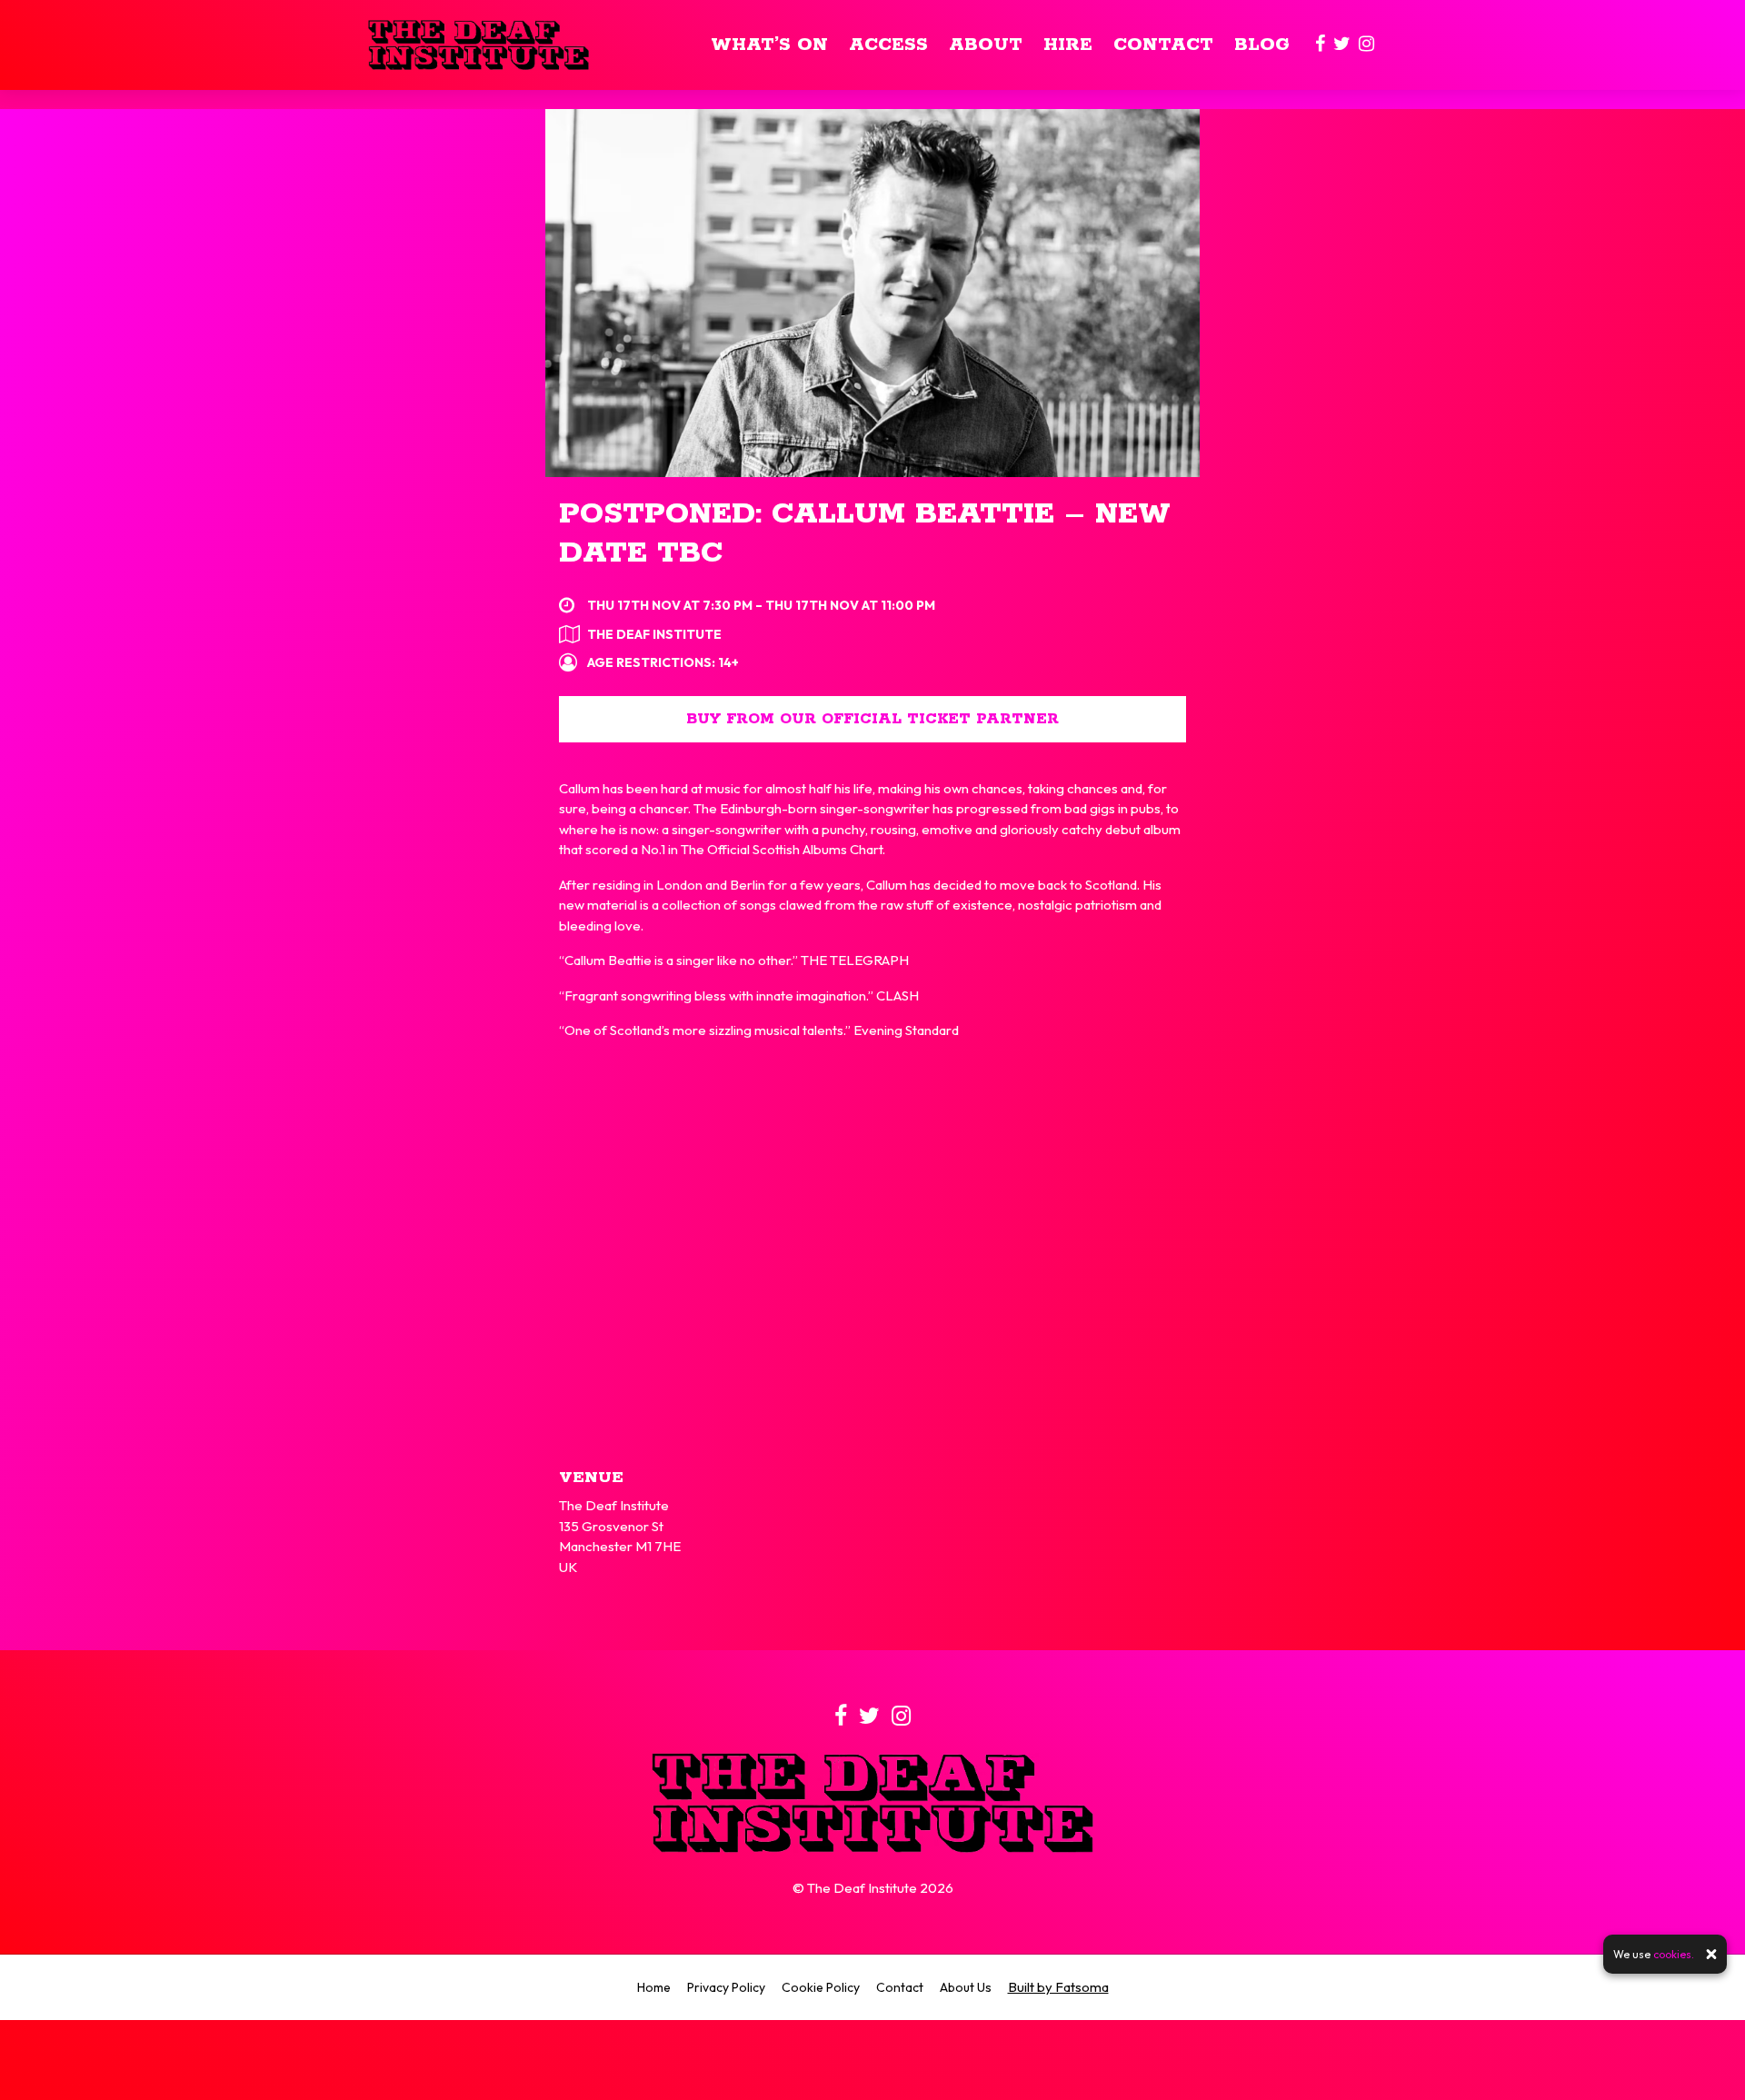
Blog (1262, 45)
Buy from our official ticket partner (872, 719)
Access (888, 45)
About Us (966, 1987)
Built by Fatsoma (1058, 1987)
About (986, 45)
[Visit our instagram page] (1366, 45)
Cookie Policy (821, 1987)
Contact (1163, 45)
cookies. (1674, 1954)
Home (654, 1987)
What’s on (769, 45)
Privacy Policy (726, 1987)
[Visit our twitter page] (1342, 45)
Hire (1068, 45)
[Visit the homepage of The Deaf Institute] (479, 45)
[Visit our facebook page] (1320, 45)
